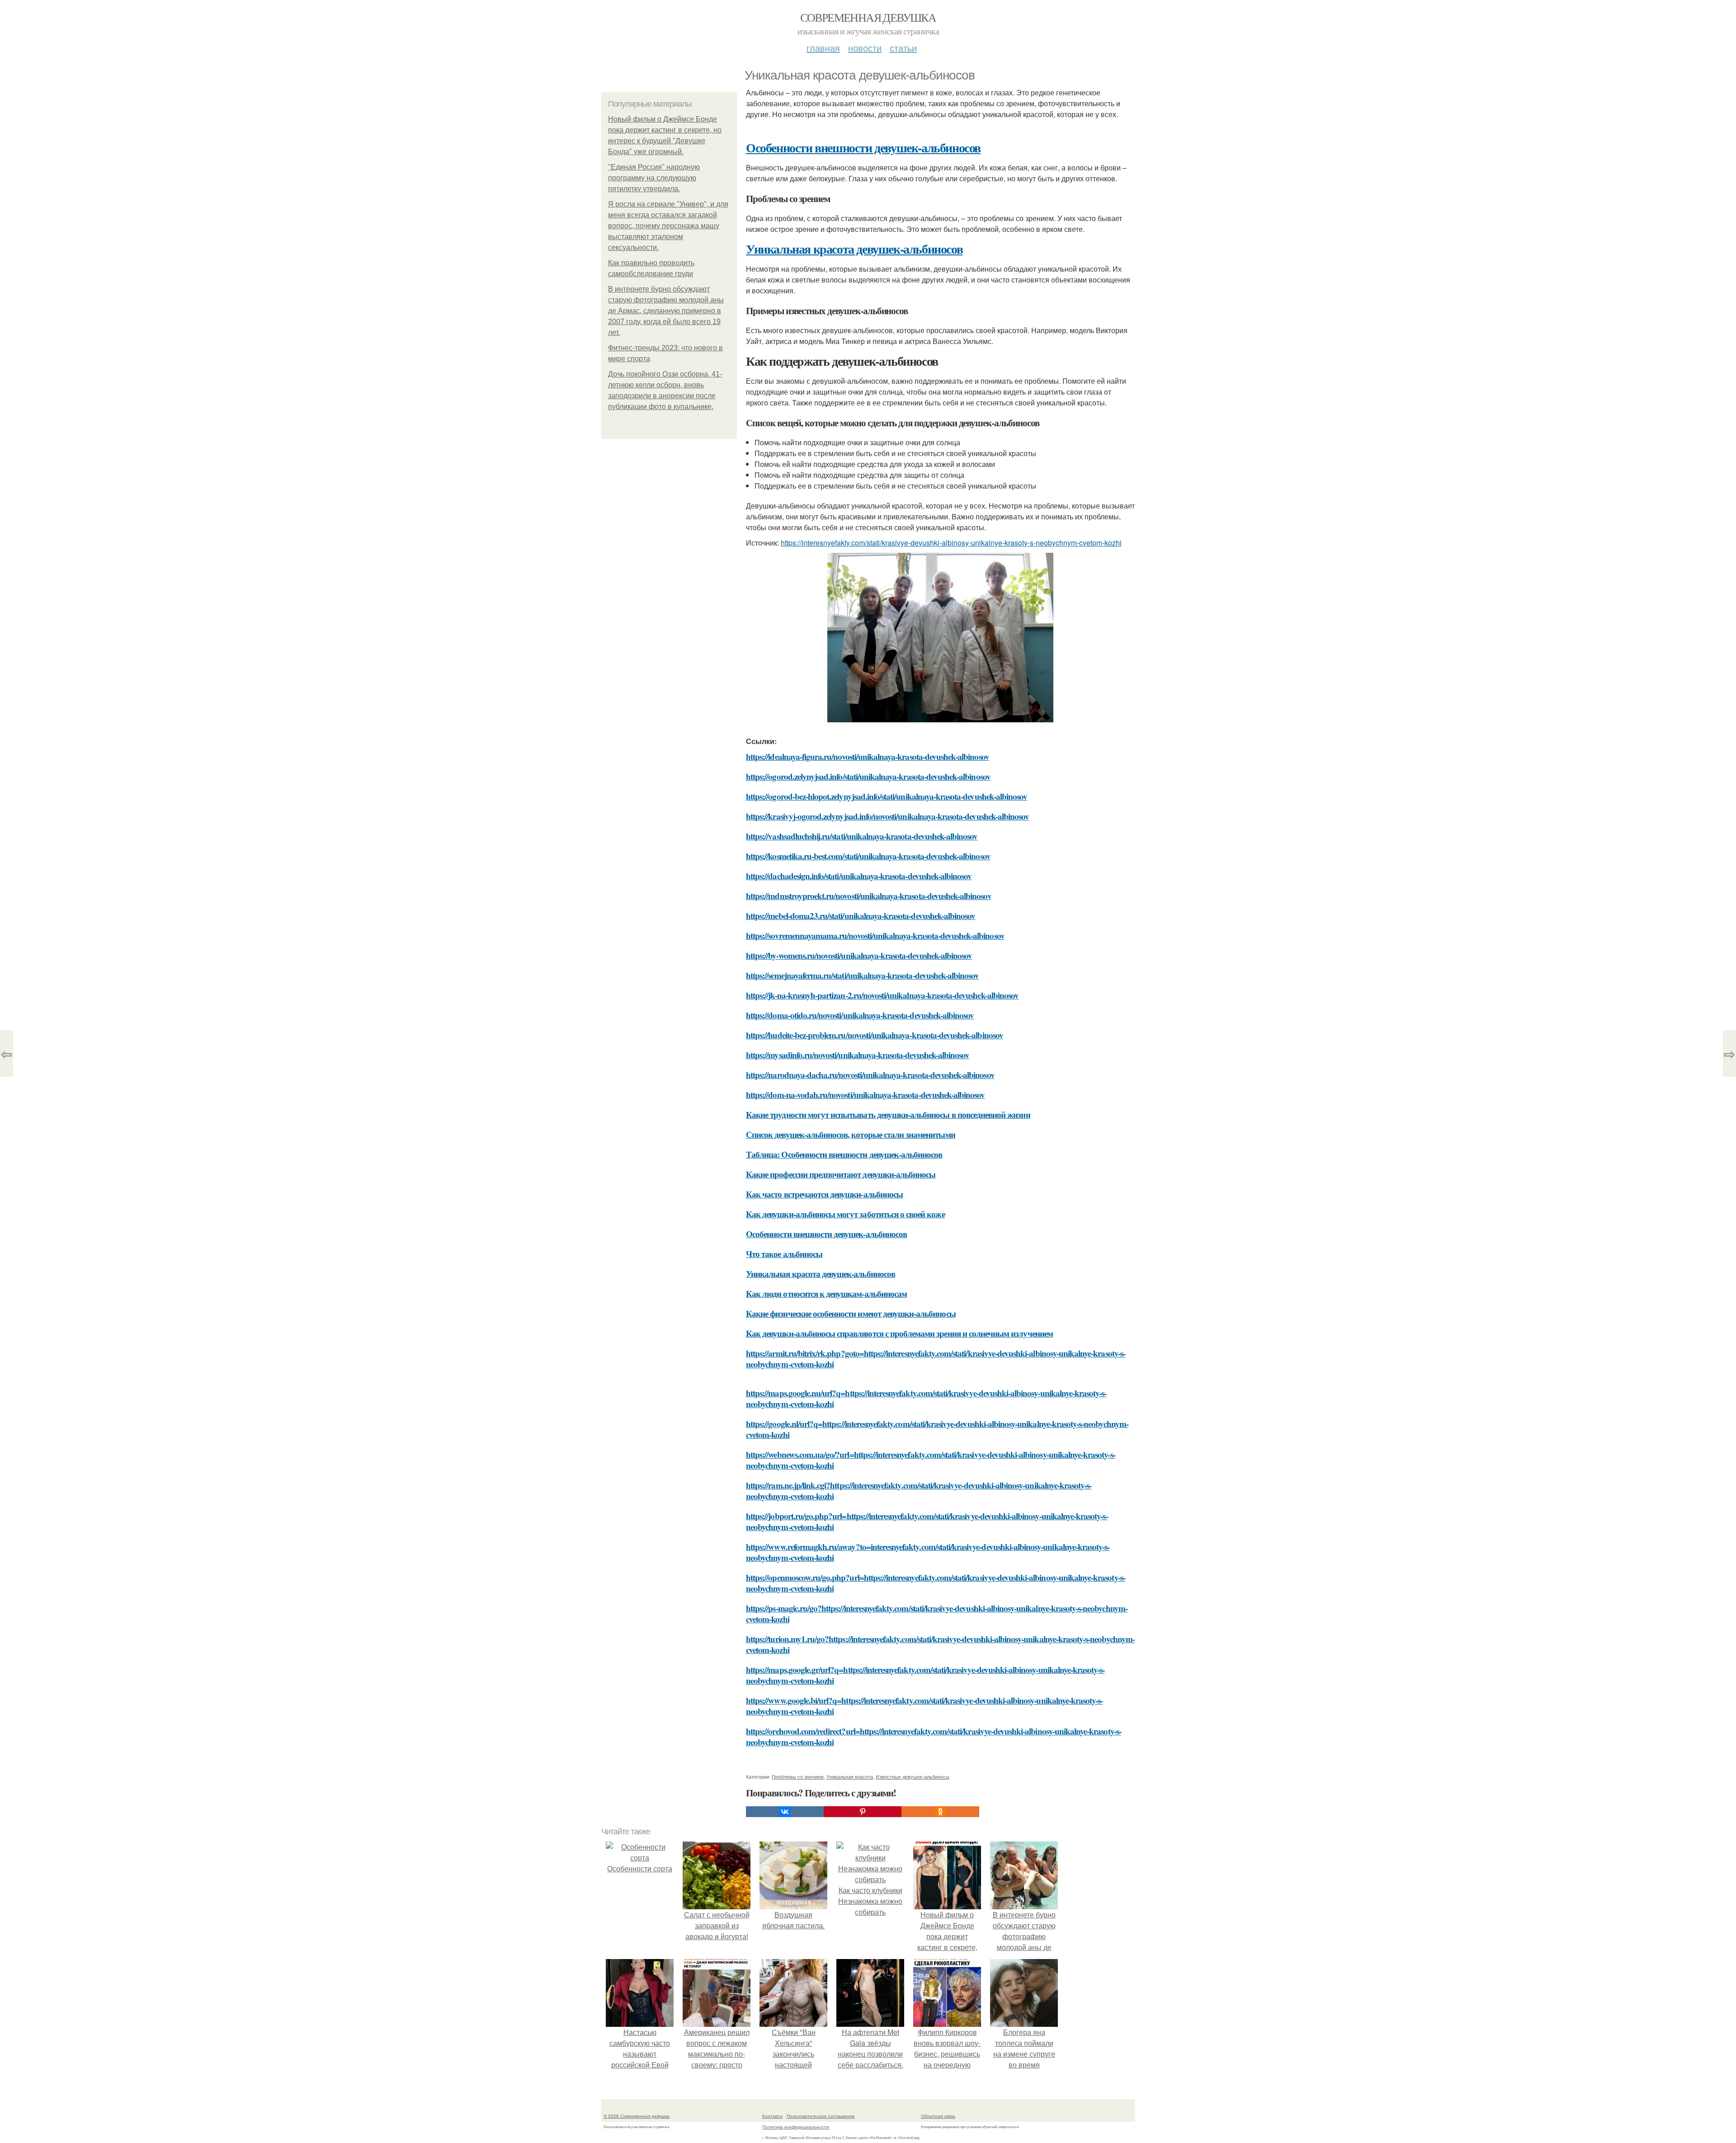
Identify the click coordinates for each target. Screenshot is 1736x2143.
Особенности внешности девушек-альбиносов (863, 148)
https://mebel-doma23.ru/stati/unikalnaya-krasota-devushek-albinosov (861, 916)
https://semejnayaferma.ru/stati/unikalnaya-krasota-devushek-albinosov (862, 975)
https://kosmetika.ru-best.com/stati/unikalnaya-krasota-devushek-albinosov (868, 856)
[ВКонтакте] (785, 1812)
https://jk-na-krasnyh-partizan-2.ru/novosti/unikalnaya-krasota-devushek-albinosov (882, 995)
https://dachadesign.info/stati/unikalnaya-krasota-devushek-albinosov (859, 876)
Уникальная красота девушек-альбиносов (854, 249)
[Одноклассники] (940, 1812)
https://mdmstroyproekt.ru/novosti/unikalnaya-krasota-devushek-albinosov (869, 896)
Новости (865, 48)
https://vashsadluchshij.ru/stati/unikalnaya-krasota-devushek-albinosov (862, 836)
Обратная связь (938, 2116)
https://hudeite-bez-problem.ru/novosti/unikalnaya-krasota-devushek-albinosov (875, 1035)
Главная (823, 48)
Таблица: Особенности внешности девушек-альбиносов (844, 1154)
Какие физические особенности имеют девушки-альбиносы (851, 1313)
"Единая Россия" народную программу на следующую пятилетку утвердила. (654, 178)
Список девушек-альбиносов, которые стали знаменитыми (851, 1134)
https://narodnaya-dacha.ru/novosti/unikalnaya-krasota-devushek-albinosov (870, 1075)
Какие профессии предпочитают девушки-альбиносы (841, 1174)
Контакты (772, 2116)
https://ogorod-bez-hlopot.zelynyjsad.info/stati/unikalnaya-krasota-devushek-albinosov (887, 796)
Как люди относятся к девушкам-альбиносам (826, 1293)
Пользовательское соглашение (821, 2116)
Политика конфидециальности (796, 2127)
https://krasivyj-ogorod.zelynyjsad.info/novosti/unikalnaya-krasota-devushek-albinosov (887, 816)
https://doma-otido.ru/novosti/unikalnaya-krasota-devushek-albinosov (860, 1015)
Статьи (903, 48)
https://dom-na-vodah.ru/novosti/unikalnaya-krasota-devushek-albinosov (865, 1095)
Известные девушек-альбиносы (913, 1776)
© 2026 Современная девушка (637, 2116)
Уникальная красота (850, 1776)
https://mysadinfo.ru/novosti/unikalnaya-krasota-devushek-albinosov (858, 1055)
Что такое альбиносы (784, 1254)
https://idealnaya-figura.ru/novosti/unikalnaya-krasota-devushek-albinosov (868, 756)
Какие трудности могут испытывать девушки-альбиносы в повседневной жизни (888, 1114)
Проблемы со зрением (798, 1776)
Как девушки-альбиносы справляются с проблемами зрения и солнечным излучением (899, 1333)
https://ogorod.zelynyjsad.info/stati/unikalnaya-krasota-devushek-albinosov (868, 776)
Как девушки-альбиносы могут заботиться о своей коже (845, 1214)
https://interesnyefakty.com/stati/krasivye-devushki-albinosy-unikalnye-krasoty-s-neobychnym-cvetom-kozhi (951, 543)
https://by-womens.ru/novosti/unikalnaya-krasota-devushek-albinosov (859, 955)
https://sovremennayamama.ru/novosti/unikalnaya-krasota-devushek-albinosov (875, 935)
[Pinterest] (863, 1812)
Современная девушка (868, 17)
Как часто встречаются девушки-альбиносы (824, 1194)
